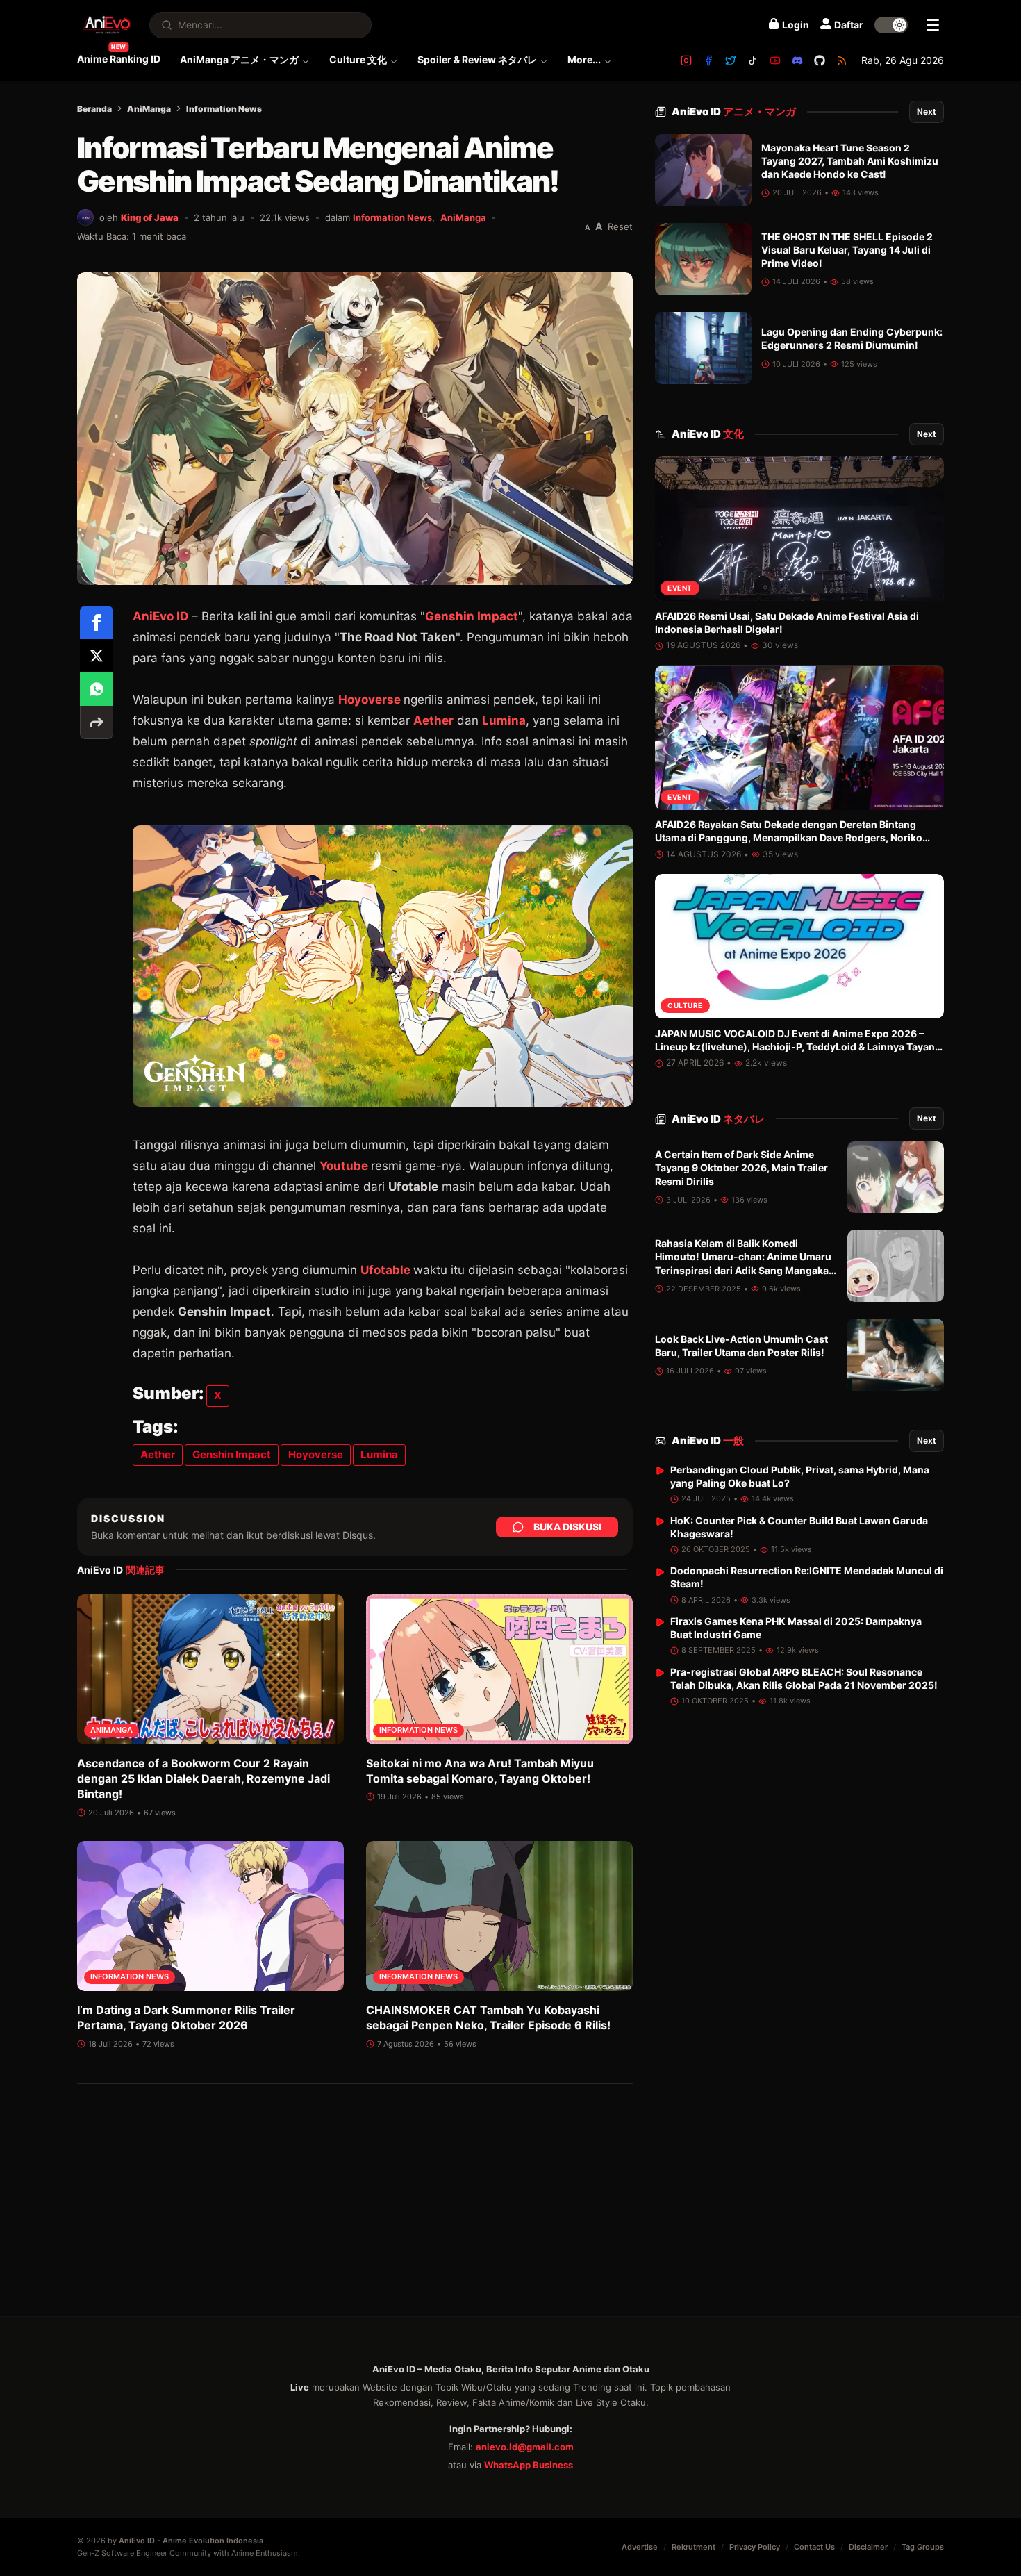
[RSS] (842, 60)
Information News (224, 109)
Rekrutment (694, 2547)
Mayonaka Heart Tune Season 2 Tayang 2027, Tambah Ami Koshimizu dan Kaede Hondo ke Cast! (850, 161)
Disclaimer (868, 2547)
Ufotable (385, 1270)
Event (680, 588)
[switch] (891, 25)
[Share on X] (97, 656)
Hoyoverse (370, 700)
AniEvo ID (734, 112)
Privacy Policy (755, 2547)
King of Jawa (150, 217)
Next (927, 112)
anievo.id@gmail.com (525, 2447)
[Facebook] (708, 60)
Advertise (640, 2547)
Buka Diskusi (567, 1527)
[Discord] (797, 60)
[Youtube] (775, 60)
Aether (433, 720)
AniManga (149, 109)
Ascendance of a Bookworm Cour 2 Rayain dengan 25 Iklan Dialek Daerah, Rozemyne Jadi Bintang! (204, 1779)
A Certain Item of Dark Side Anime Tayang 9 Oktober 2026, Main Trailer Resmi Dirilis (741, 1169)
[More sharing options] (97, 723)
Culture (685, 1006)
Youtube (344, 1166)
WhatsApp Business (529, 2465)
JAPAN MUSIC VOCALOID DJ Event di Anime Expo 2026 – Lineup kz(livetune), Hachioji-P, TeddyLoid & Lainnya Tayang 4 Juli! (798, 1047)
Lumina (504, 720)
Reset (620, 226)
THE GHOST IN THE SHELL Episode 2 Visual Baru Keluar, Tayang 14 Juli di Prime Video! (847, 250)
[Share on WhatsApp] (97, 689)
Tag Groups (923, 2547)
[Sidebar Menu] (933, 25)
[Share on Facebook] (97, 622)
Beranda (94, 109)
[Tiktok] (753, 60)
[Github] (820, 60)
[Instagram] (686, 60)
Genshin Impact (472, 616)
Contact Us (814, 2547)
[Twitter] (731, 60)
